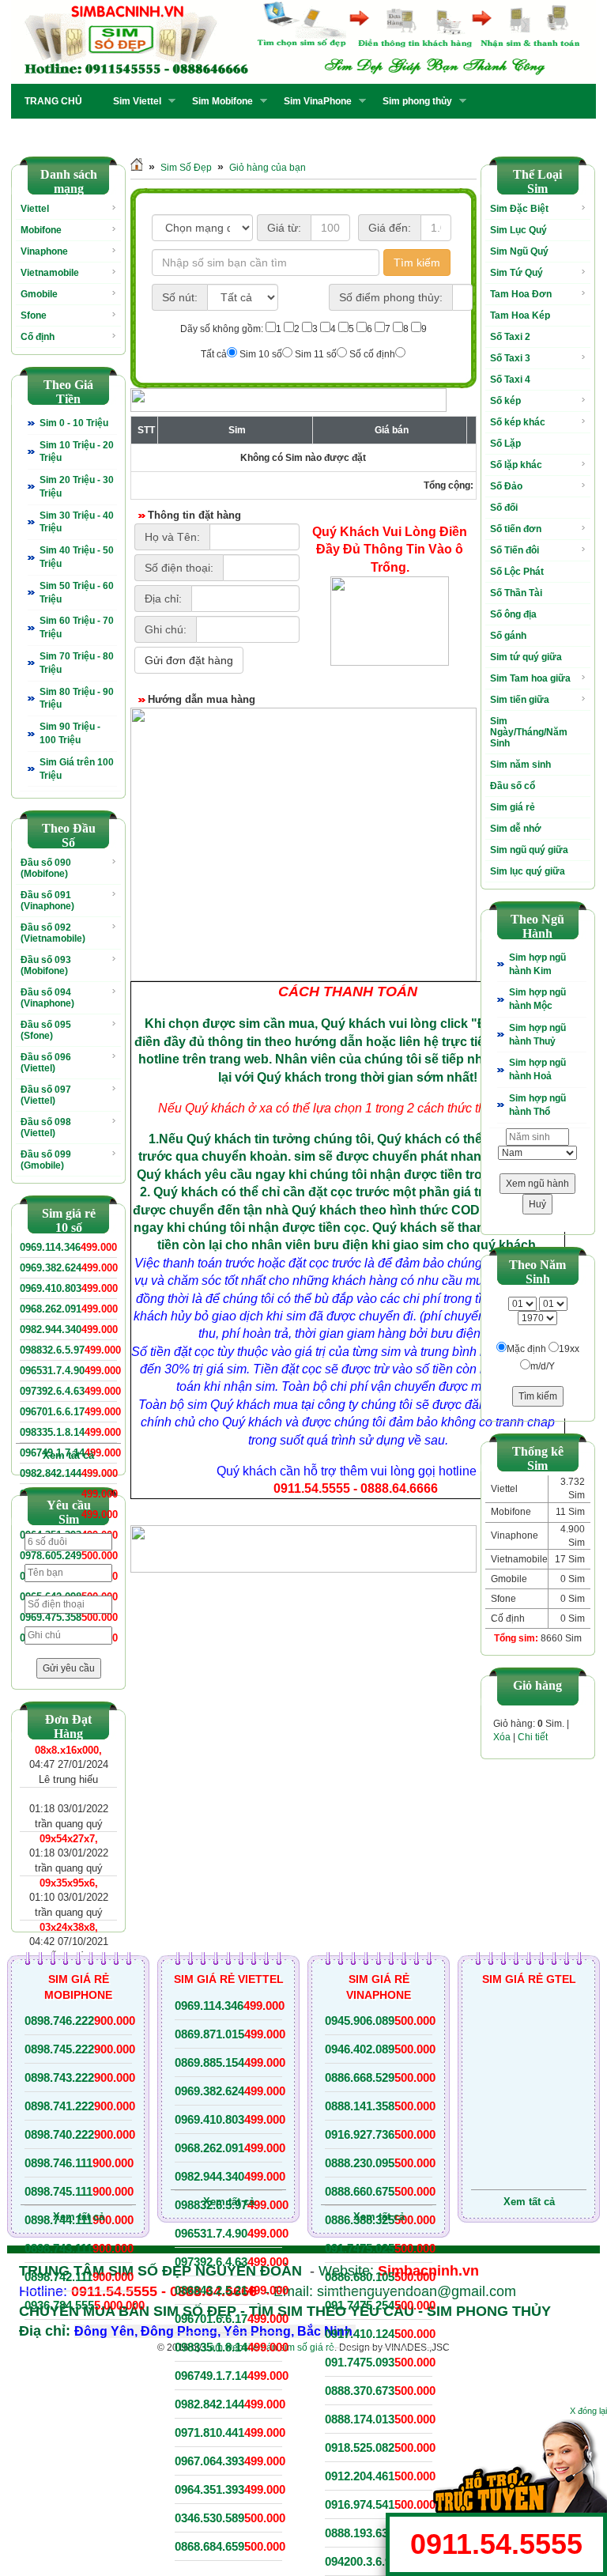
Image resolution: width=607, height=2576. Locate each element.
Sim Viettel (132, 101)
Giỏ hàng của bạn (268, 168)
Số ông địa (513, 614)
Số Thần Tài (516, 593)
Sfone (34, 315)
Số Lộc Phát (517, 572)
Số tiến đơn (516, 529)
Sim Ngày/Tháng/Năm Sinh (529, 732)
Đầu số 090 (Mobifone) (46, 868)
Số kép (505, 401)
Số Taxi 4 (510, 380)
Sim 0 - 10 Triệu (74, 423)
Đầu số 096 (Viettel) (46, 1063)
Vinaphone (44, 251)
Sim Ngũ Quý (519, 251)
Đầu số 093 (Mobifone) (46, 965)
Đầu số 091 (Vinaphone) (47, 901)
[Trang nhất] (137, 168)
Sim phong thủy (413, 101)
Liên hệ (170, 133)
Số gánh (508, 636)
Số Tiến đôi (515, 550)
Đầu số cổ (513, 786)
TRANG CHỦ (53, 101)
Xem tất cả (68, 1455)
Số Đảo (506, 486)
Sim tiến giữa (520, 700)
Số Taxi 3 (510, 358)
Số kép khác (518, 422)
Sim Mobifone (218, 101)
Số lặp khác (516, 465)
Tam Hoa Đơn (521, 294)
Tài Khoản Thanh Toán (74, 133)
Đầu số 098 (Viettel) (46, 1127)
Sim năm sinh (520, 765)
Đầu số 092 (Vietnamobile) (53, 933)
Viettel (35, 209)
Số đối (504, 508)
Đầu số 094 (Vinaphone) (47, 998)
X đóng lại (588, 2411)
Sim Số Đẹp (186, 168)
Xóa (502, 1737)
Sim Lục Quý (518, 230)
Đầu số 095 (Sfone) (46, 1030)
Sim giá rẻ (513, 807)
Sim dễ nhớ (516, 829)
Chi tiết (533, 1737)
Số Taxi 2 (510, 337)
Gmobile (39, 294)
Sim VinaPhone (313, 101)
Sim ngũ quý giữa (529, 850)
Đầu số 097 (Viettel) (46, 1095)
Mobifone (41, 230)
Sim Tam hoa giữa (530, 678)
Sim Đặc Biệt (519, 209)
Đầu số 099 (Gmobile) (46, 1160)
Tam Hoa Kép (520, 315)
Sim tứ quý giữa (526, 657)
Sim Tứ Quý (517, 273)
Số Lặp (505, 444)
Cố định (38, 337)
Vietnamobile (50, 273)
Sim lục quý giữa (528, 871)
